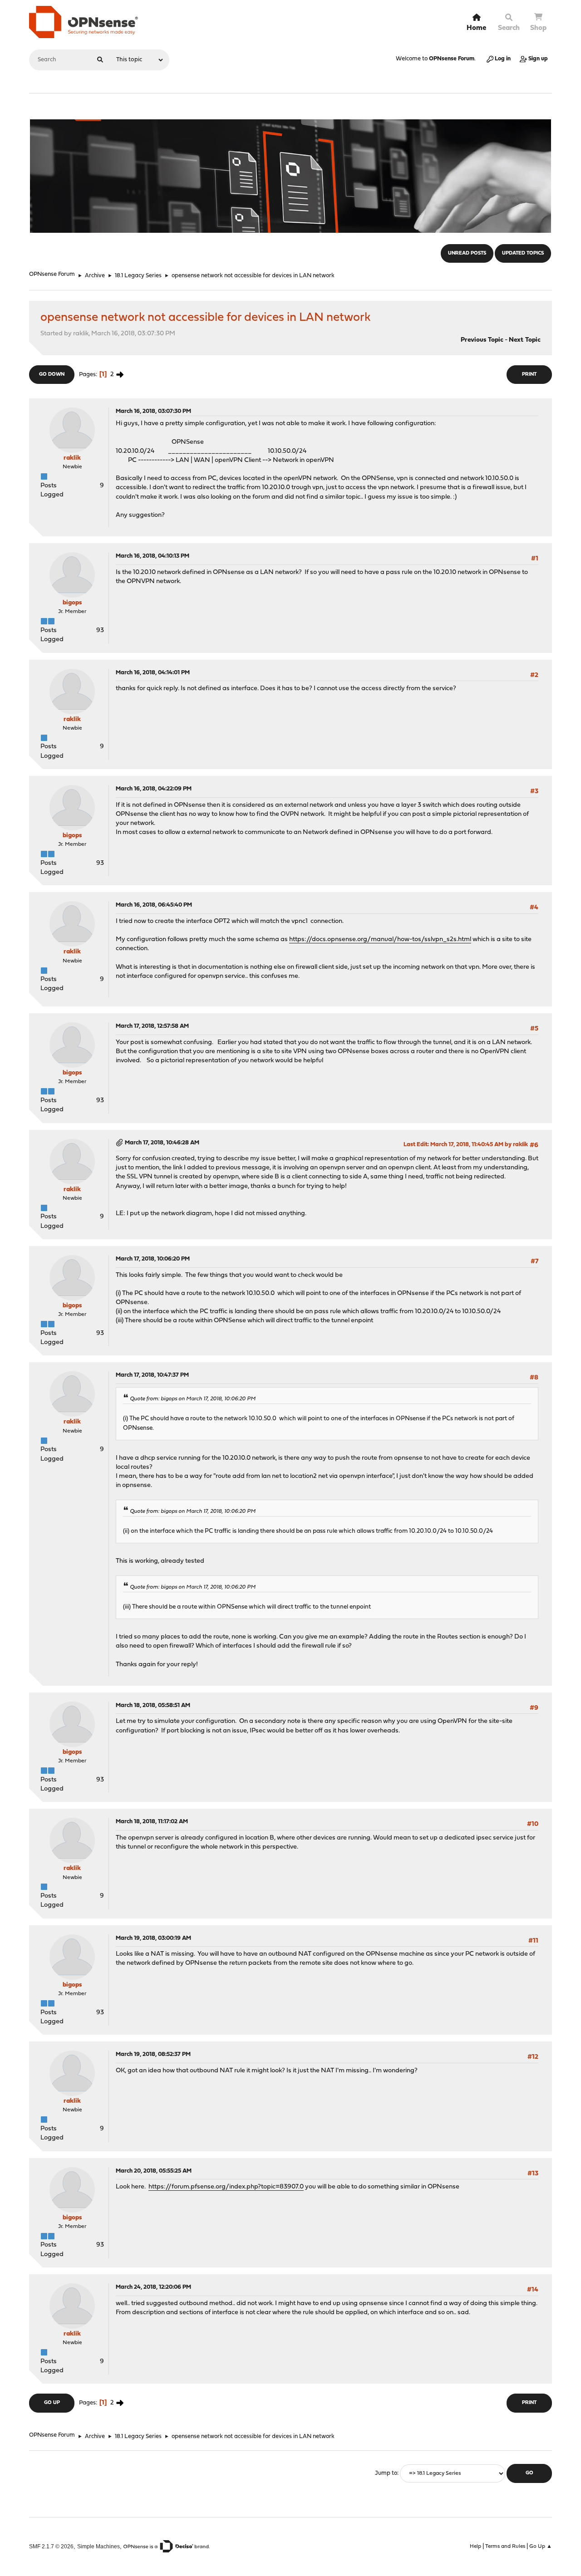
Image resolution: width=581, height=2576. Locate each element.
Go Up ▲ (541, 2547)
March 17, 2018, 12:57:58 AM (152, 1026)
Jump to (386, 2473)
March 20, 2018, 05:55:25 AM (154, 2171)
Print (529, 375)
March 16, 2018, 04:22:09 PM (154, 789)
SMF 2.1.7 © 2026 (51, 2546)
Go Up (52, 2403)
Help (475, 2547)
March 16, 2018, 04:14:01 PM (153, 673)
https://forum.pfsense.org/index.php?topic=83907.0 (226, 2187)
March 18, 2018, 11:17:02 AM (152, 1822)
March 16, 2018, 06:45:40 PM (154, 905)
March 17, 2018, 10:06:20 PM (153, 1259)
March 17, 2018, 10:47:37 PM (152, 1375)
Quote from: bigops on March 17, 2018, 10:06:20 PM (193, 1399)
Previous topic (482, 340)
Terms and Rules (505, 2547)
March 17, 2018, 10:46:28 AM (162, 1143)
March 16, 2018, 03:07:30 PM (153, 411)
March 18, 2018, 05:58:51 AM (153, 1705)
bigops (72, 603)
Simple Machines (98, 2546)
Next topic (525, 340)
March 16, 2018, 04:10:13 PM (153, 556)
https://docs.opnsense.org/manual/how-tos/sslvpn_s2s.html (380, 940)
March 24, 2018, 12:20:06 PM (153, 2287)
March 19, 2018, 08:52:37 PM (153, 2054)
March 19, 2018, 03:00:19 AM (153, 1938)
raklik (72, 458)
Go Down (52, 375)
